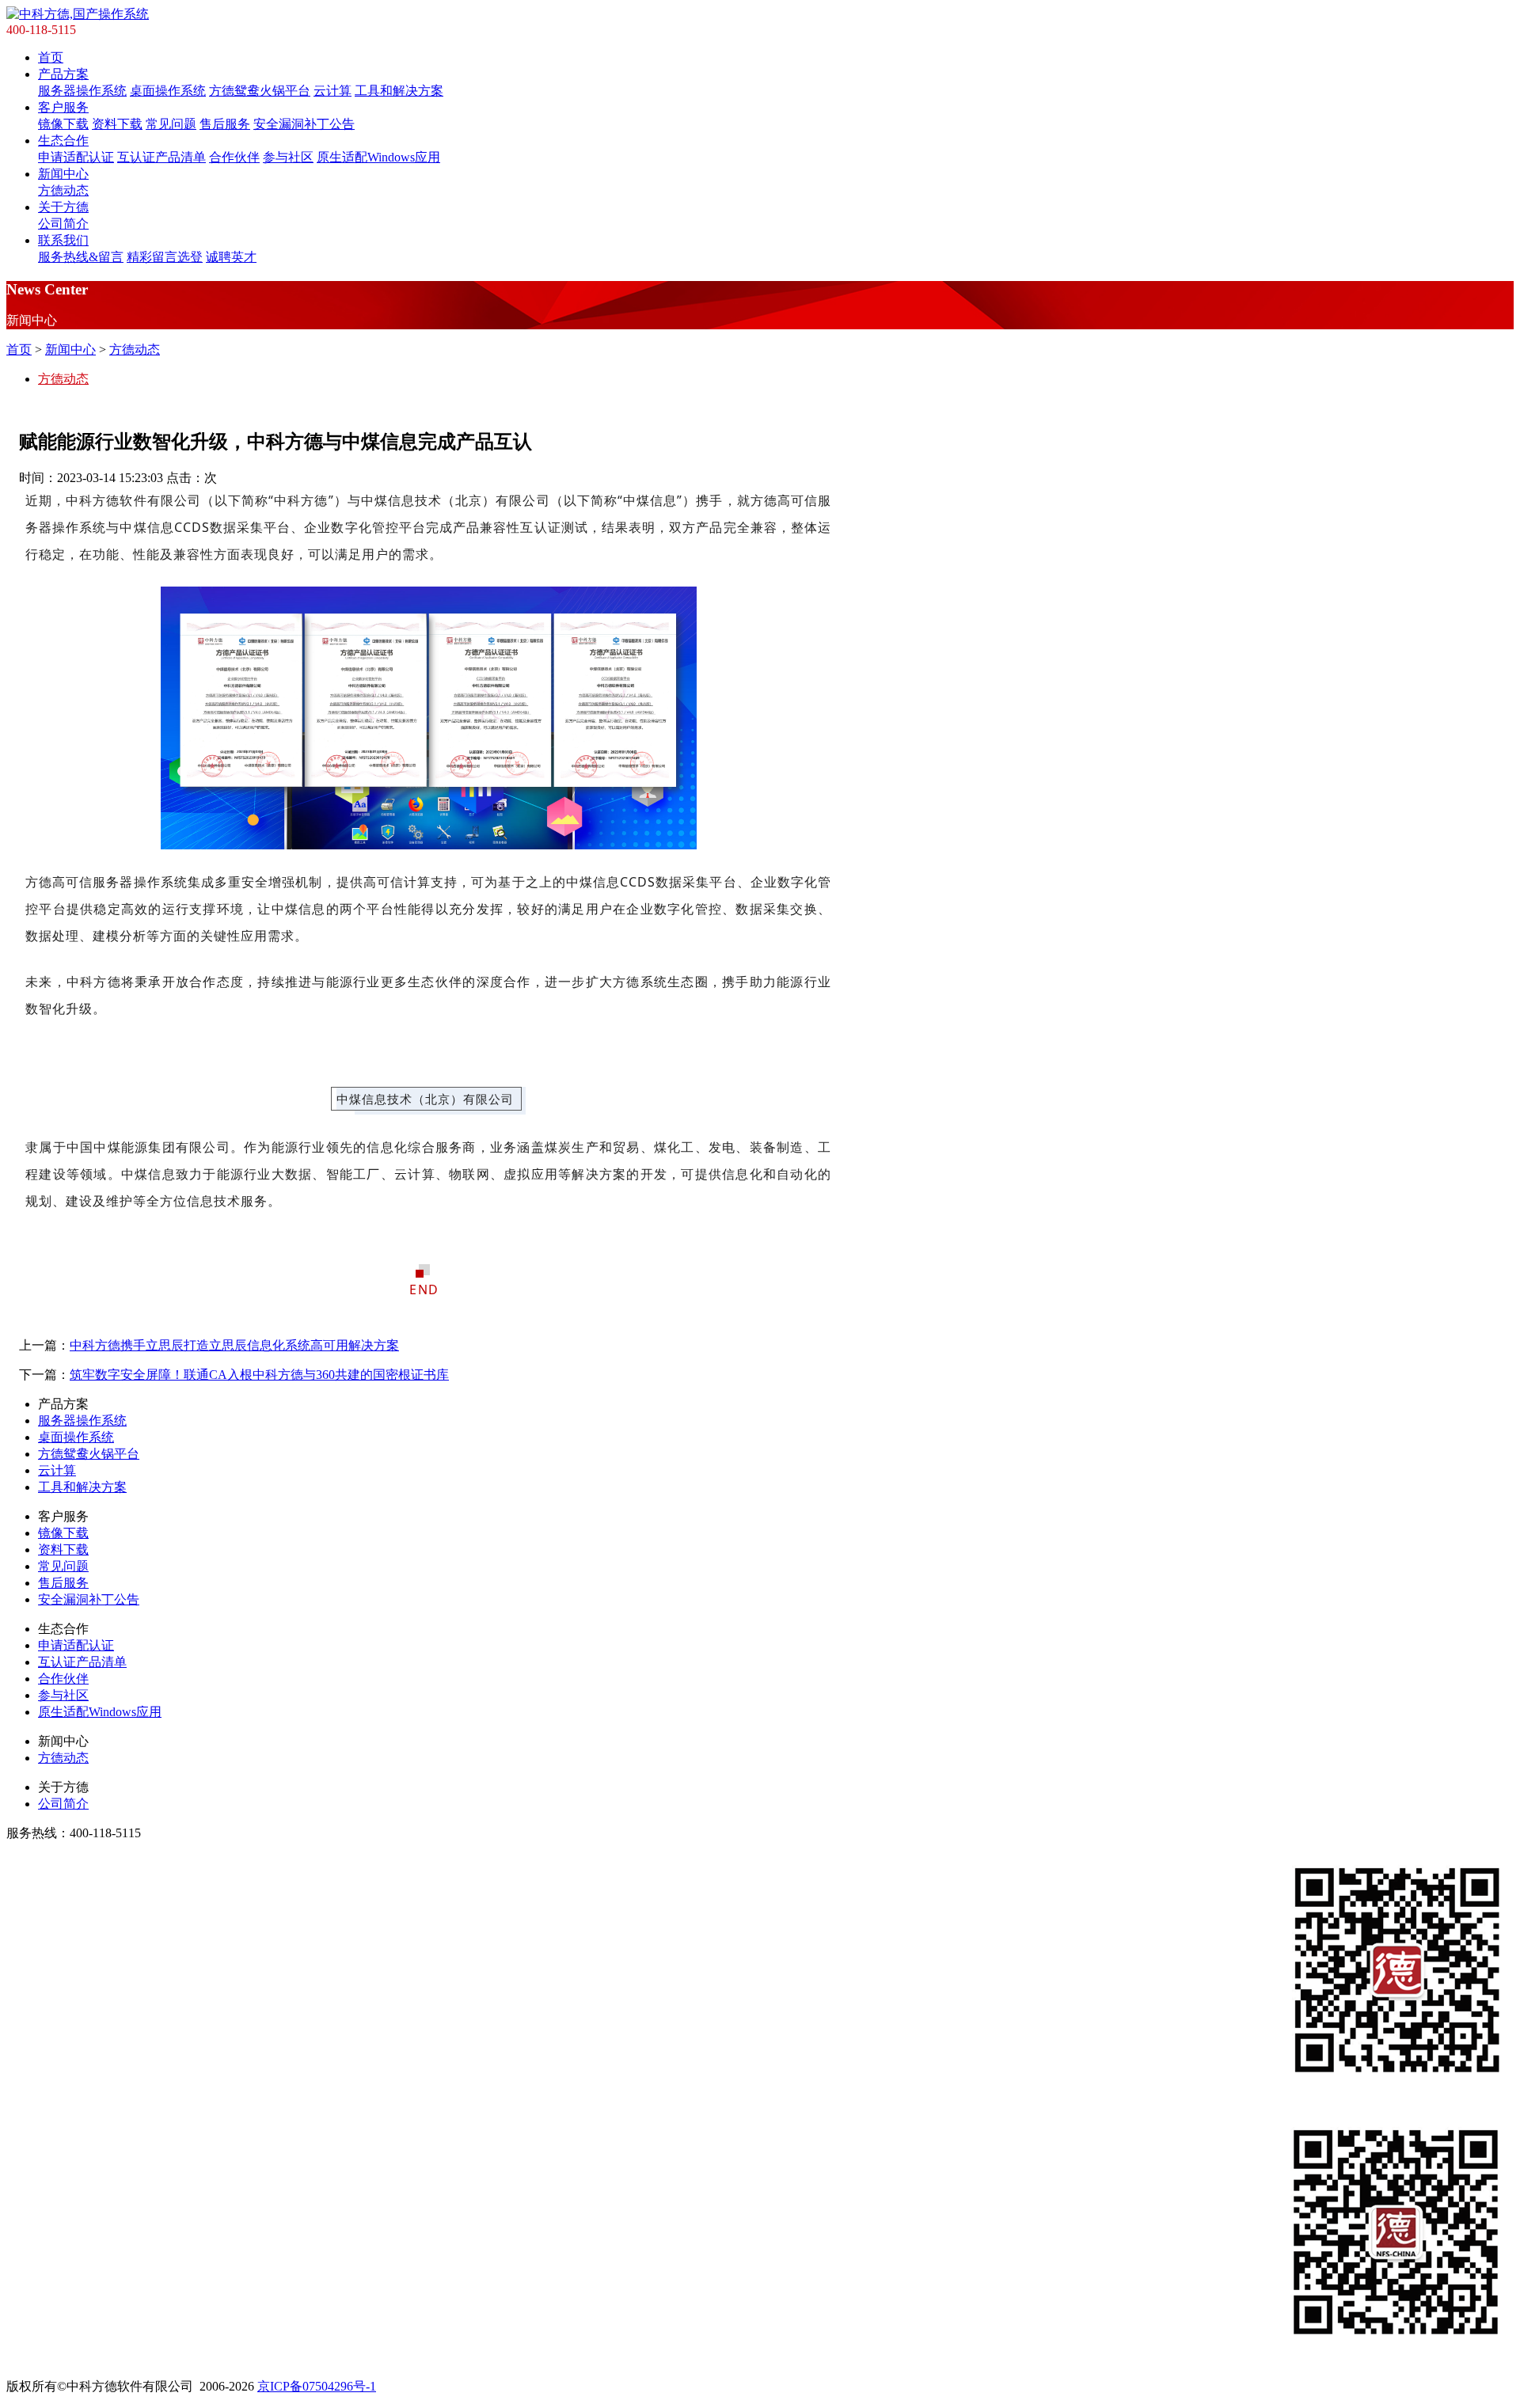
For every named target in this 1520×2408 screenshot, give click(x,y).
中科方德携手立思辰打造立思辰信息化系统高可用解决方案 (234, 1345)
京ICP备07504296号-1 (317, 2386)
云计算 (332, 91)
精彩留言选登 (165, 257)
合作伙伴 (234, 157)
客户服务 (63, 107)
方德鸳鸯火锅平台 (260, 91)
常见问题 (171, 124)
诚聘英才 (231, 257)
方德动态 (63, 190)
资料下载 (117, 124)
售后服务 (225, 124)
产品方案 (63, 74)
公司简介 (63, 224)
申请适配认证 (76, 157)
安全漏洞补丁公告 (304, 124)
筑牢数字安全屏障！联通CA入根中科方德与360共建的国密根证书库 (259, 1375)
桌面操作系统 (168, 91)
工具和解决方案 (399, 91)
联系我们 (63, 240)
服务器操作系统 (82, 91)
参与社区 (288, 157)
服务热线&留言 (81, 257)
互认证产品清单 (161, 157)
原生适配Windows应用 (378, 157)
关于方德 (63, 207)
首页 (51, 57)
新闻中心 (63, 174)
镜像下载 (63, 124)
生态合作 (63, 141)
